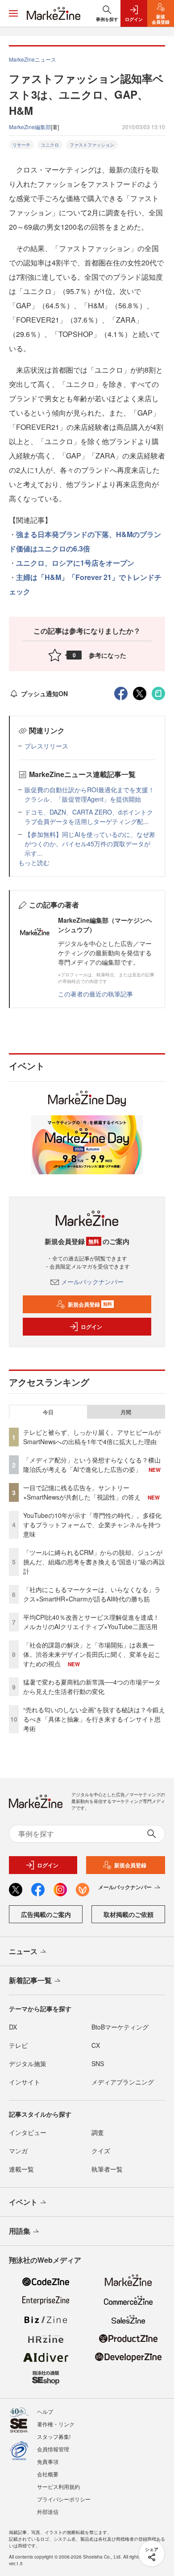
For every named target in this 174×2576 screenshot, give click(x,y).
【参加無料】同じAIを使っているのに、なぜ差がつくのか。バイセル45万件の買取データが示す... (90, 844)
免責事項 (48, 2461)
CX (96, 2045)
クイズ (101, 2151)
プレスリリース (46, 746)
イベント (23, 2202)
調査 (98, 2132)
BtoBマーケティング (120, 2027)
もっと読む (34, 862)
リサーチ (21, 145)
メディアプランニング (123, 2082)
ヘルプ (45, 2411)
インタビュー (28, 2132)
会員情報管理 (53, 2449)
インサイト (25, 2082)
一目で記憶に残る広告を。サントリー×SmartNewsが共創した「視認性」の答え (82, 1492)
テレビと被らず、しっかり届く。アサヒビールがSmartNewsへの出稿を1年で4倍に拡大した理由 (92, 1437)
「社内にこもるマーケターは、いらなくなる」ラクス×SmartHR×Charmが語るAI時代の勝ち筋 (92, 1594)
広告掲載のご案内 (46, 1914)
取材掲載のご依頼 (128, 1914)
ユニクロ (50, 145)
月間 (126, 1412)
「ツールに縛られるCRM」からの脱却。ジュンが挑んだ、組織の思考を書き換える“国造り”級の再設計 (94, 1562)
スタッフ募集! (54, 2436)
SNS (98, 2063)
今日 (48, 1412)
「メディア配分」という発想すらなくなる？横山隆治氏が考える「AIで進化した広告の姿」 (92, 1464)
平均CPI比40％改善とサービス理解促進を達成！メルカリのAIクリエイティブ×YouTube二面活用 (91, 1622)
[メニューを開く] (13, 13)
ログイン (91, 1327)
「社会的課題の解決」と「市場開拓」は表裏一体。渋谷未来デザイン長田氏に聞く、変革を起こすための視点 (92, 1654)
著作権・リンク (56, 2424)
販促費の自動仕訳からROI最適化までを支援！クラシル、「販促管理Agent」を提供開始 (89, 794)
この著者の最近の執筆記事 (95, 994)
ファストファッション (92, 145)
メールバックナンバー (92, 1282)
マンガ (18, 2151)
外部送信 (48, 2511)
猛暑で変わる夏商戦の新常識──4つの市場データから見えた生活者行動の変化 (92, 1687)
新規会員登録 (90, 1304)
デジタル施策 (28, 2063)
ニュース (23, 1951)
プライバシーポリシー (64, 2499)
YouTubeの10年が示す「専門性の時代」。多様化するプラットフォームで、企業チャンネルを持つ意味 (92, 1525)
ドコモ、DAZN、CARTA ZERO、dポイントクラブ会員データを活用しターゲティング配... (89, 817)
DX (13, 2027)
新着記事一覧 (30, 1980)
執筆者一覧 (107, 2169)
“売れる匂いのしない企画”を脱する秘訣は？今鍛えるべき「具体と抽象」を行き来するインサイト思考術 (94, 1719)
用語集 (20, 2231)
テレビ (18, 2045)
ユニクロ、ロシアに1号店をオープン (75, 563)
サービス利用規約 (58, 2486)
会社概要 (48, 2474)
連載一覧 (21, 2169)
